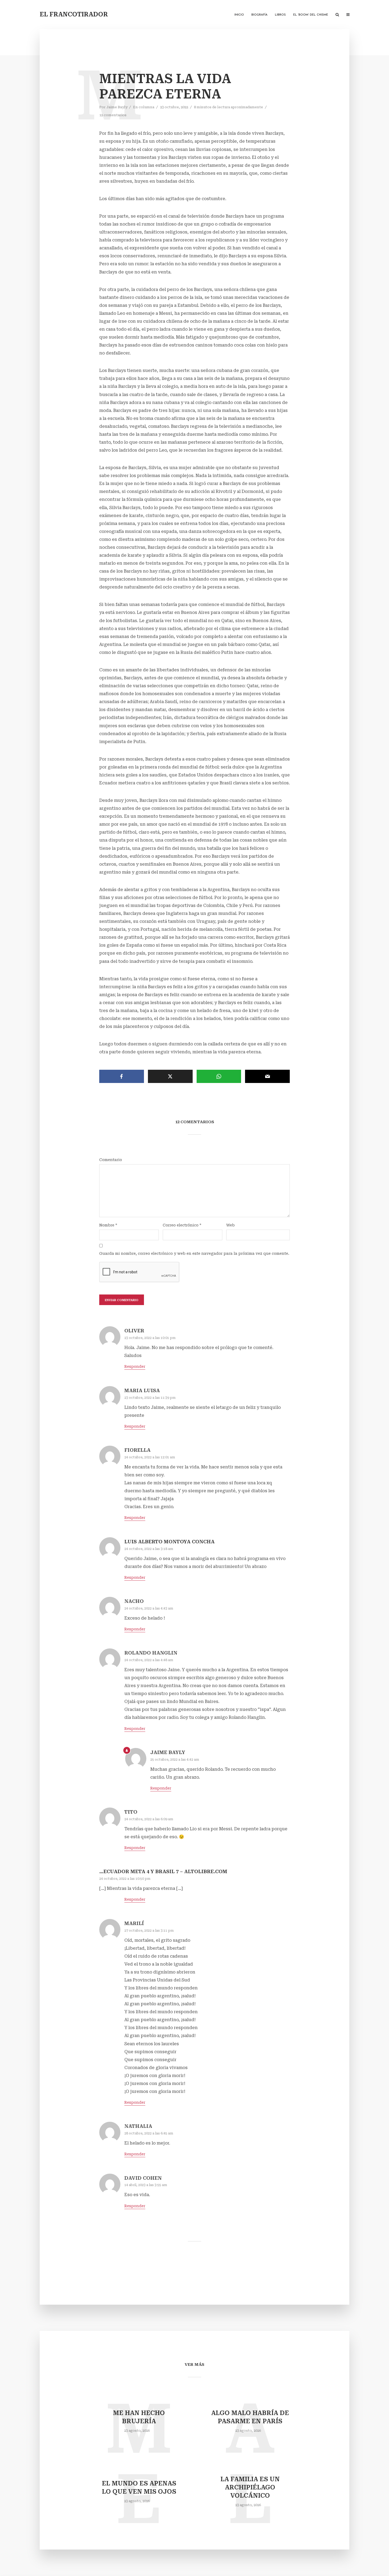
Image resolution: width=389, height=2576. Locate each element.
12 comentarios (113, 115)
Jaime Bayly (117, 107)
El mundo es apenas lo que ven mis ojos (139, 2488)
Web (230, 1225)
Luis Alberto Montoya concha (169, 1542)
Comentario (111, 1160)
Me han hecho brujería (139, 2417)
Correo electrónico (182, 1225)
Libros (280, 15)
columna (146, 107)
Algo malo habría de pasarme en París (250, 2417)
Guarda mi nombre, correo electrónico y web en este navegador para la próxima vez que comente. (194, 1253)
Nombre (108, 1225)
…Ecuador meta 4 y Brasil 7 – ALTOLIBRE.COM (163, 1871)
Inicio (239, 15)
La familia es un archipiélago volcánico (250, 2487)
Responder (135, 1366)
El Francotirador (74, 14)
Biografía (259, 15)
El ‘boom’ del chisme (311, 15)
